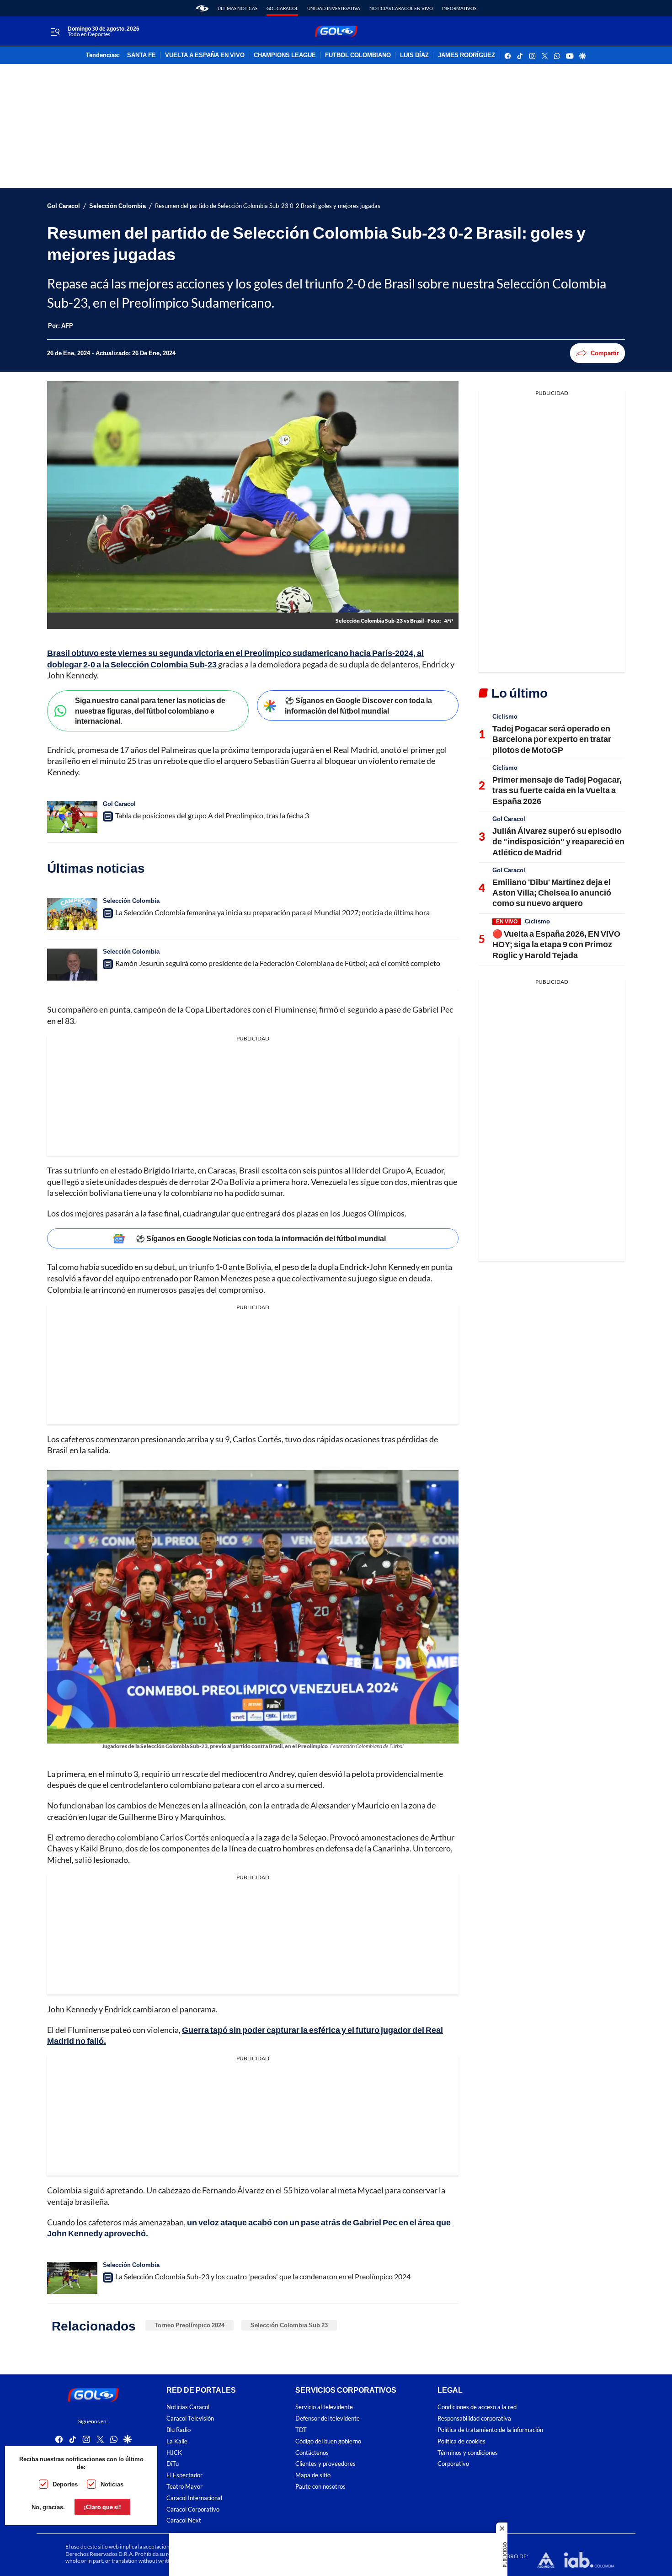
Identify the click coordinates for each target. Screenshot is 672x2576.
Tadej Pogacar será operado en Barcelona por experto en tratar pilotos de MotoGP (552, 739)
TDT (301, 2430)
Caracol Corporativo (193, 2509)
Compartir (605, 353)
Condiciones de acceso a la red (477, 2407)
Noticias (112, 2484)
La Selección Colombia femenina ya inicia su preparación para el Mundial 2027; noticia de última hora (272, 912)
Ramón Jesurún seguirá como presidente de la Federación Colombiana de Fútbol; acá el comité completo (278, 963)
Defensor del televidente (328, 2419)
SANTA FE (141, 55)
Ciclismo (505, 716)
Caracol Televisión (190, 2419)
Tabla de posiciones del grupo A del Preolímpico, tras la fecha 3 (212, 815)
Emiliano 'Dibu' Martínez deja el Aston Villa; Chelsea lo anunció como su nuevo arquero (552, 893)
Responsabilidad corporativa (474, 2419)
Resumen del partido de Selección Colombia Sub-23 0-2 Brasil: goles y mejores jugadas (268, 206)
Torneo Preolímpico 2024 (189, 2325)
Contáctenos (312, 2453)
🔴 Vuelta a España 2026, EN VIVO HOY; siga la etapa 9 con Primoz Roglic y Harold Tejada (556, 944)
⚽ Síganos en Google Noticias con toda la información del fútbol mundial (261, 1238)
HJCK (174, 2453)
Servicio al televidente (324, 2407)
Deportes (65, 2484)
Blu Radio (179, 2430)
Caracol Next (184, 2520)
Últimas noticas (237, 8)
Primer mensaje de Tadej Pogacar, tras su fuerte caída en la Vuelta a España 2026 (557, 790)
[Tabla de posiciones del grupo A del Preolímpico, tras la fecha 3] (72, 817)
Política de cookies (461, 2441)
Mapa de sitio (313, 2475)
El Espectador (184, 2475)
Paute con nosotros (320, 2487)
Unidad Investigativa (334, 8)
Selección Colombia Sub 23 (289, 2325)
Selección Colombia (117, 206)
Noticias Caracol (188, 2407)
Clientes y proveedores (325, 2464)
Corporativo (453, 2464)
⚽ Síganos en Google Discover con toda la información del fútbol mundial (358, 705)
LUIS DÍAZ (414, 55)
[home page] (202, 8)
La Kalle (177, 2441)
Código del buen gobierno (328, 2441)
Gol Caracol (282, 8)
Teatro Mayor (184, 2487)
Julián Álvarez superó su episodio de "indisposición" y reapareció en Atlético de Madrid (558, 841)
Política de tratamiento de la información (490, 2430)
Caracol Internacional (194, 2498)
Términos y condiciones (468, 2453)
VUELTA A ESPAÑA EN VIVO (205, 55)
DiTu (173, 2464)
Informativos (459, 8)
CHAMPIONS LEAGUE (285, 55)
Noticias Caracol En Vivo (401, 8)
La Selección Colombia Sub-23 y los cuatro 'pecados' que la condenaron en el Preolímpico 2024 (263, 2276)
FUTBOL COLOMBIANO (358, 55)
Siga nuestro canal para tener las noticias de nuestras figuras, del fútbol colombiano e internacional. (150, 710)
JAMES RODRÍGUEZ (467, 55)
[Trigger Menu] (55, 32)
